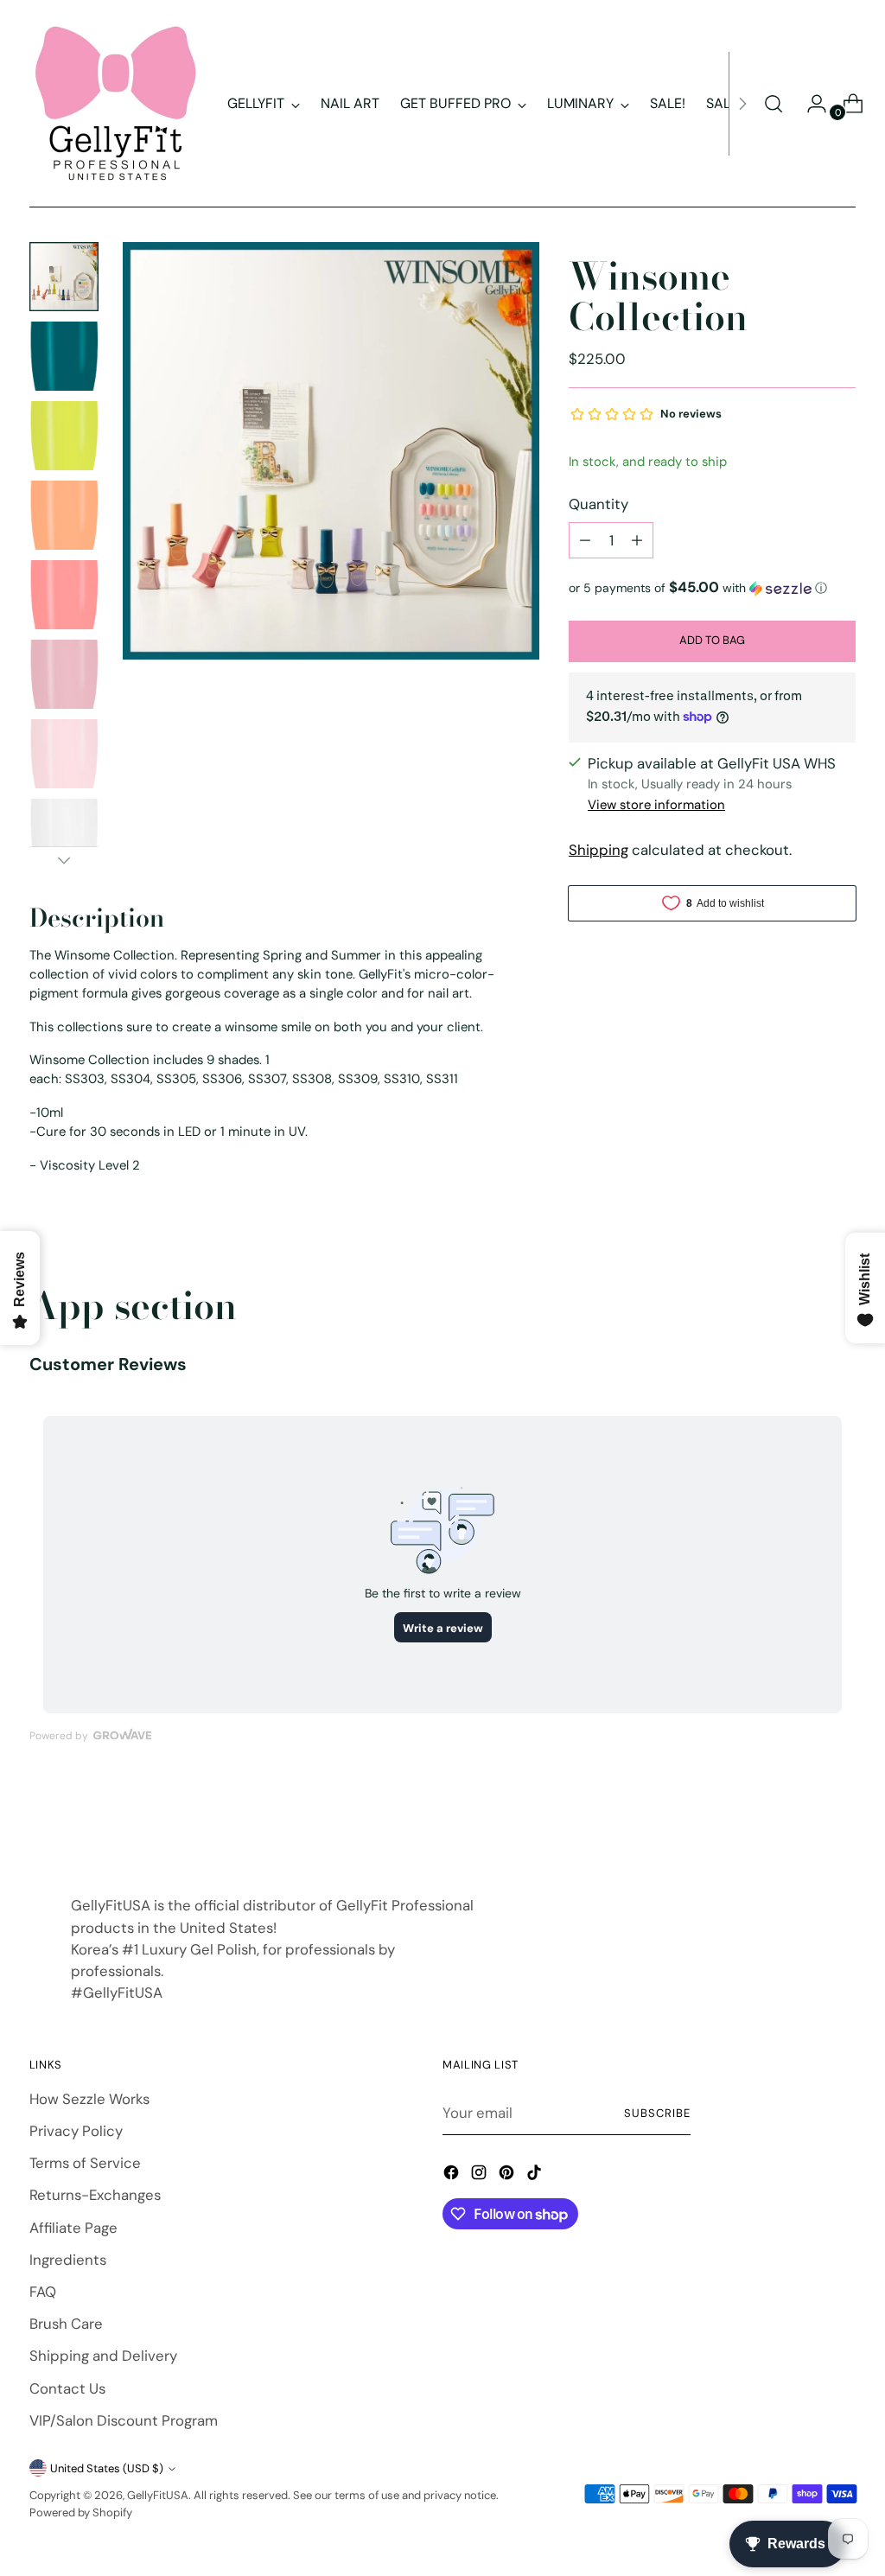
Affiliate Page (73, 2228)
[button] (712, 588)
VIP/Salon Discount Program (124, 2420)
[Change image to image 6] (64, 674)
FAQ (43, 2292)
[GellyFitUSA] (116, 104)
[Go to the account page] (810, 104)
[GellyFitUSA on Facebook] (453, 2175)
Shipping (598, 850)
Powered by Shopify (81, 2512)
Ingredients (68, 2260)
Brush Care (66, 2324)
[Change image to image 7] (64, 754)
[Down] (64, 860)
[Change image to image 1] (64, 277)
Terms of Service (85, 2163)
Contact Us (67, 2388)
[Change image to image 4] (64, 515)
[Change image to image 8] (64, 833)
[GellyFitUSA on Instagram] (481, 2175)
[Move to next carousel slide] (841, 1820)
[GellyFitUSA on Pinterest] (508, 2175)
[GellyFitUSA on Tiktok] (536, 2175)
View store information (656, 805)
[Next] (742, 104)
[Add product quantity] (637, 540)
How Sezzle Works (89, 2099)
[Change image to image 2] (64, 356)
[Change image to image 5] (64, 595)
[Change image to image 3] (64, 436)
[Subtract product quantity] (585, 540)
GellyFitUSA (158, 2495)
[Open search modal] (774, 104)
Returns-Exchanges (95, 2195)
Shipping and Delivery (103, 2356)
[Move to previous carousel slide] (801, 1821)
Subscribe (657, 2113)
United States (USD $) (107, 2468)
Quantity (598, 504)
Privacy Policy (76, 2131)
